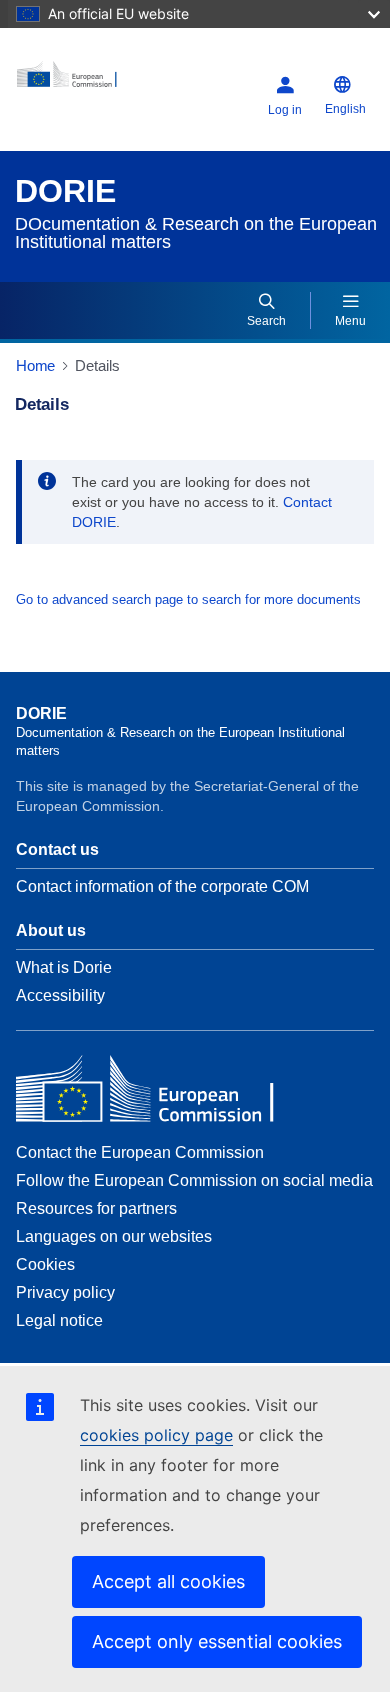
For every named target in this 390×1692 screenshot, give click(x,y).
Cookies (45, 1264)
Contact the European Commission (140, 1152)
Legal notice (59, 1320)
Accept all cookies (168, 1581)
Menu (350, 321)
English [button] (345, 109)
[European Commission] (78, 81)
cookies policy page (156, 1435)
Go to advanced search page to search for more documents (188, 599)
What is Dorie (64, 967)
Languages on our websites (114, 1236)
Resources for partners (96, 1208)
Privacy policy (65, 1292)
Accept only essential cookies (217, 1641)
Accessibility (60, 995)
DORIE (65, 191)
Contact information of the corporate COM (162, 886)
